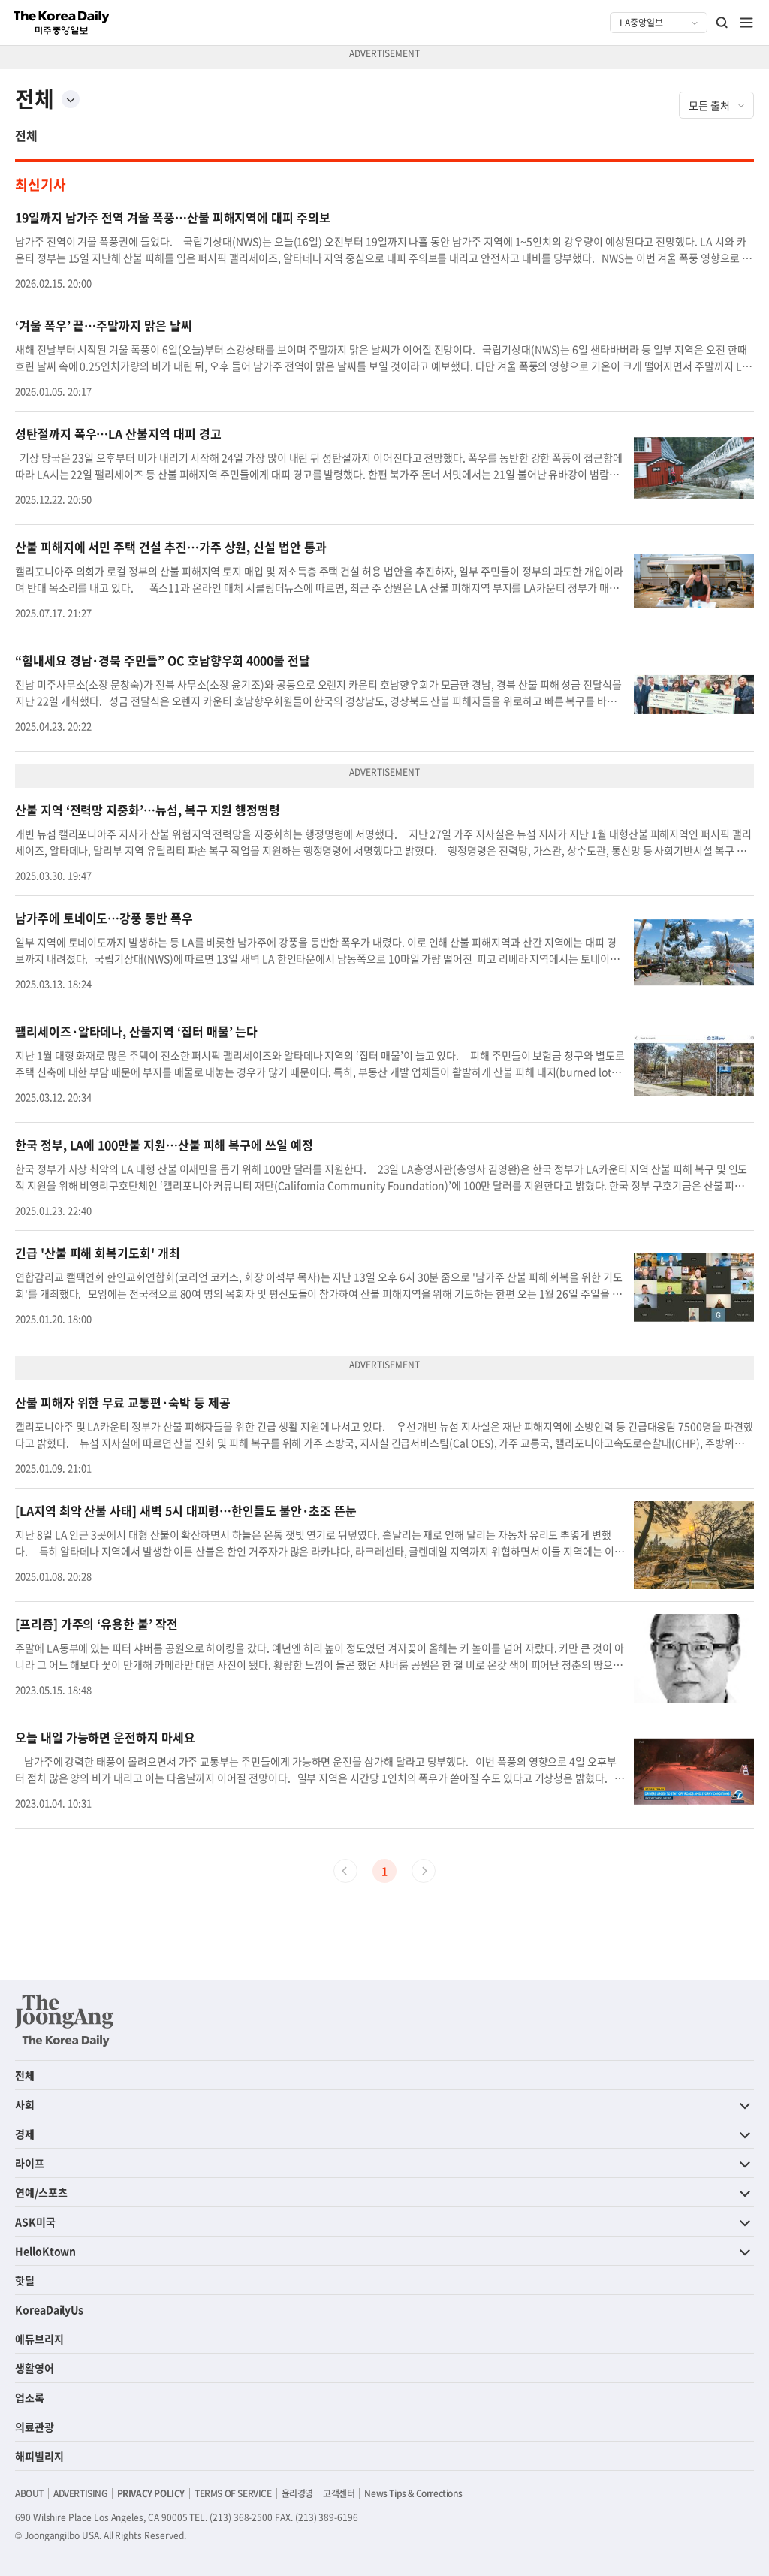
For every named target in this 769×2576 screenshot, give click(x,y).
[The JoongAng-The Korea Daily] (65, 2020)
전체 (26, 135)
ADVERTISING (80, 2493)
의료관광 (35, 2427)
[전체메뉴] (746, 23)
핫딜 (25, 2280)
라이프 (30, 2163)
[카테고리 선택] (71, 99)
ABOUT (29, 2493)
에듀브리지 (39, 2339)
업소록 (30, 2397)
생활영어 (35, 2368)
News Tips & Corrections (413, 2493)
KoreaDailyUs (49, 2309)
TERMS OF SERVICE (233, 2493)
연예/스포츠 (41, 2192)
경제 (25, 2134)
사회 (25, 2104)
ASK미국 (35, 2222)
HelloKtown (45, 2251)
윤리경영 (297, 2493)
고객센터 (339, 2493)
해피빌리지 (39, 2456)
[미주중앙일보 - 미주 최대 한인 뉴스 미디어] (62, 23)
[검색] (722, 23)
